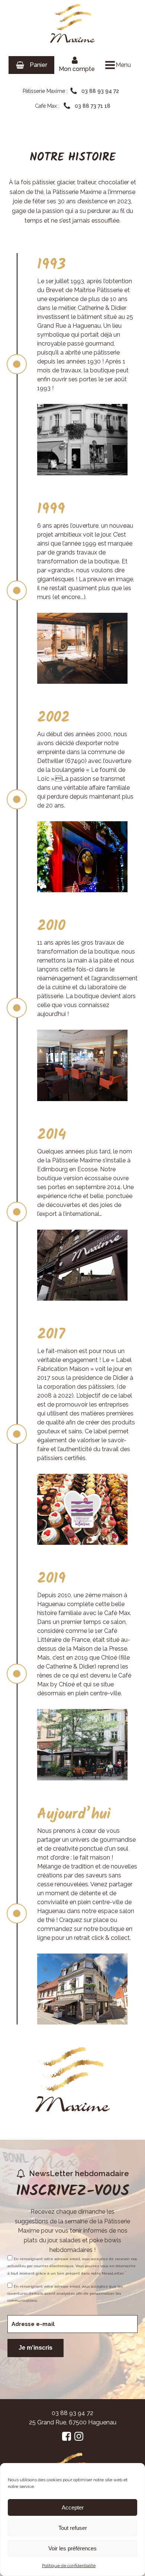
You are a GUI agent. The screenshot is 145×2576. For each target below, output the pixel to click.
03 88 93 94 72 (72, 2413)
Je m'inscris (36, 2348)
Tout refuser (73, 2528)
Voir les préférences (72, 2548)
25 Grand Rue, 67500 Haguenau (73, 2422)
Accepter (73, 2507)
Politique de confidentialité (69, 2566)
